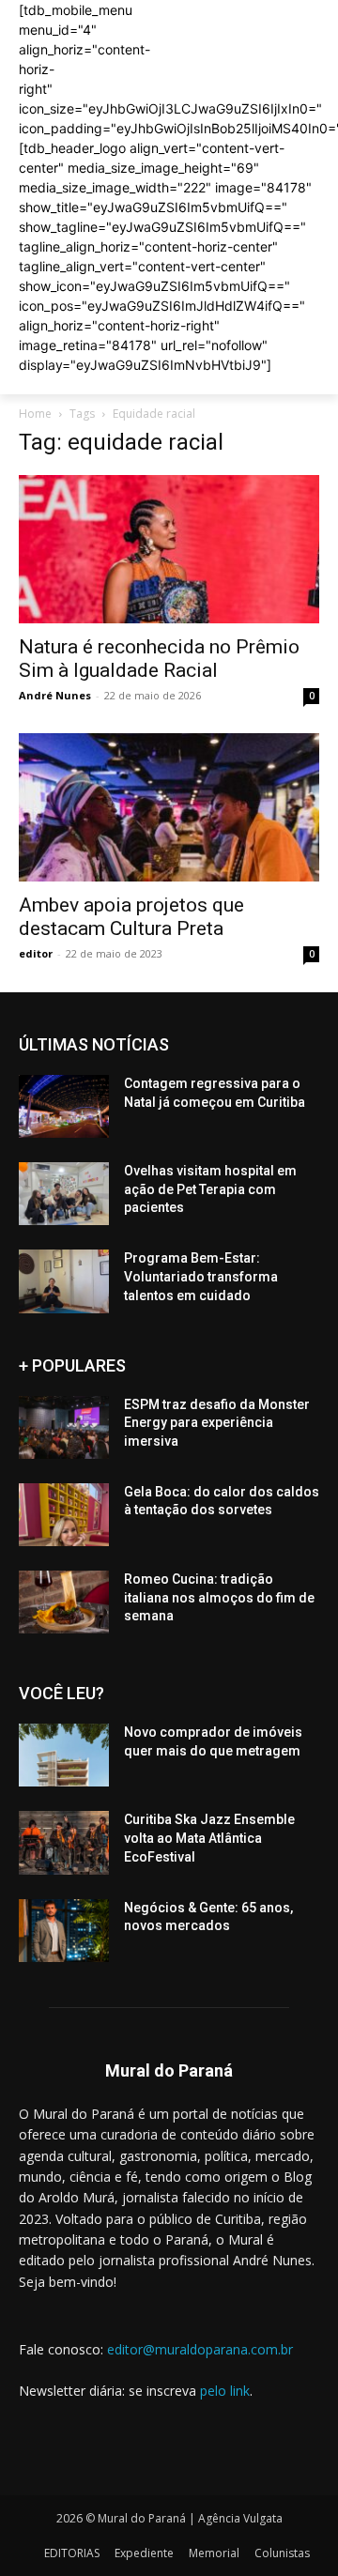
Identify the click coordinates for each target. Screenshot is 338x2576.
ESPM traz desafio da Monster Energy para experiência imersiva (217, 1423)
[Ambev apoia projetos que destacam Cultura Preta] (169, 807)
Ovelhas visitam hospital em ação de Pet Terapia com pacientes (210, 1189)
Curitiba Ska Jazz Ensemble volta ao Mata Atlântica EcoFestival (209, 1838)
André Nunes (55, 695)
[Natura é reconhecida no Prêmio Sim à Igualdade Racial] (169, 549)
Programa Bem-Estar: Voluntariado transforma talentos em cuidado (201, 1276)
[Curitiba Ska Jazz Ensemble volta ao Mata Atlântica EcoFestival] (64, 1842)
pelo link (225, 2391)
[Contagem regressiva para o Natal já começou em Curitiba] (64, 1106)
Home (35, 414)
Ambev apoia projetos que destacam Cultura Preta (131, 917)
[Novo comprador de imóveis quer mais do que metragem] (64, 1755)
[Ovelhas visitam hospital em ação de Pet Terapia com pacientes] (64, 1194)
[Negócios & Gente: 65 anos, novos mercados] (64, 1931)
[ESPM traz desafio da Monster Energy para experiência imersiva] (64, 1427)
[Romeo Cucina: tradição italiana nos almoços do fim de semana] (64, 1602)
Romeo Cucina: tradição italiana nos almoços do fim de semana (219, 1597)
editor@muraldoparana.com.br (200, 2349)
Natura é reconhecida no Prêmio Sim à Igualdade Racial (159, 659)
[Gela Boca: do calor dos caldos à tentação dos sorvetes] (64, 1515)
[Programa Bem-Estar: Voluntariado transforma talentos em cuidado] (64, 1281)
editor (36, 953)
